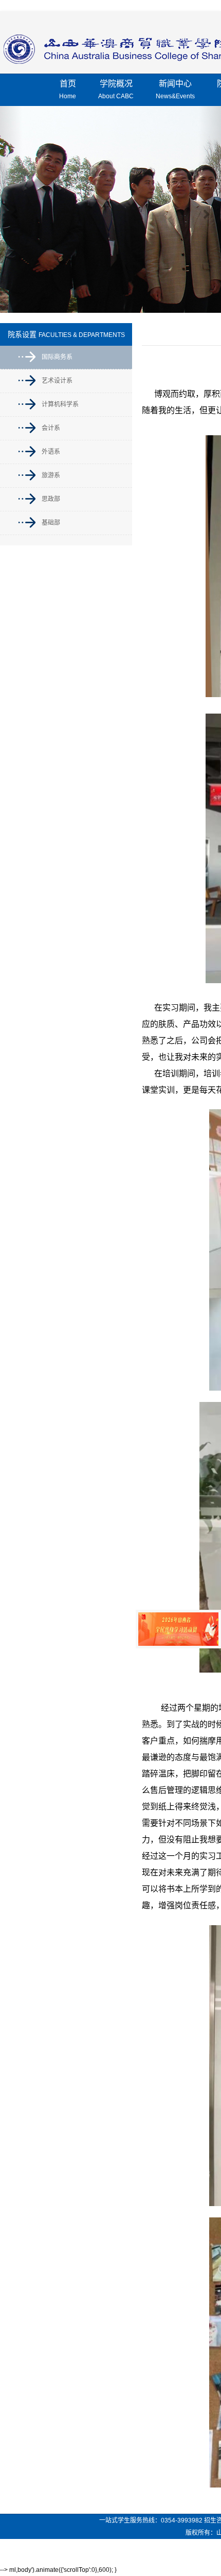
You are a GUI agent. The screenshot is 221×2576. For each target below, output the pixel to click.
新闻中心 (175, 90)
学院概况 (116, 90)
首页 (68, 90)
